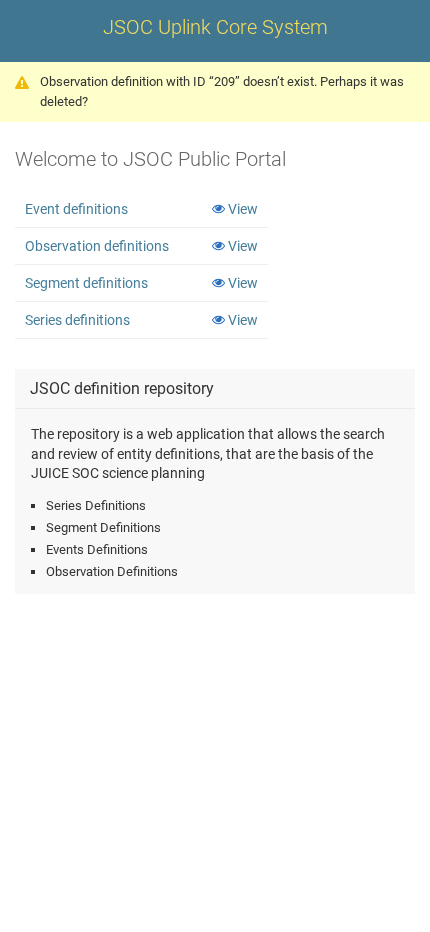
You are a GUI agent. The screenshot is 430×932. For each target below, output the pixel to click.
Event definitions (76, 209)
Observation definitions (97, 246)
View (243, 209)
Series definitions (77, 320)
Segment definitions (86, 283)
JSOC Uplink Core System (215, 27)
